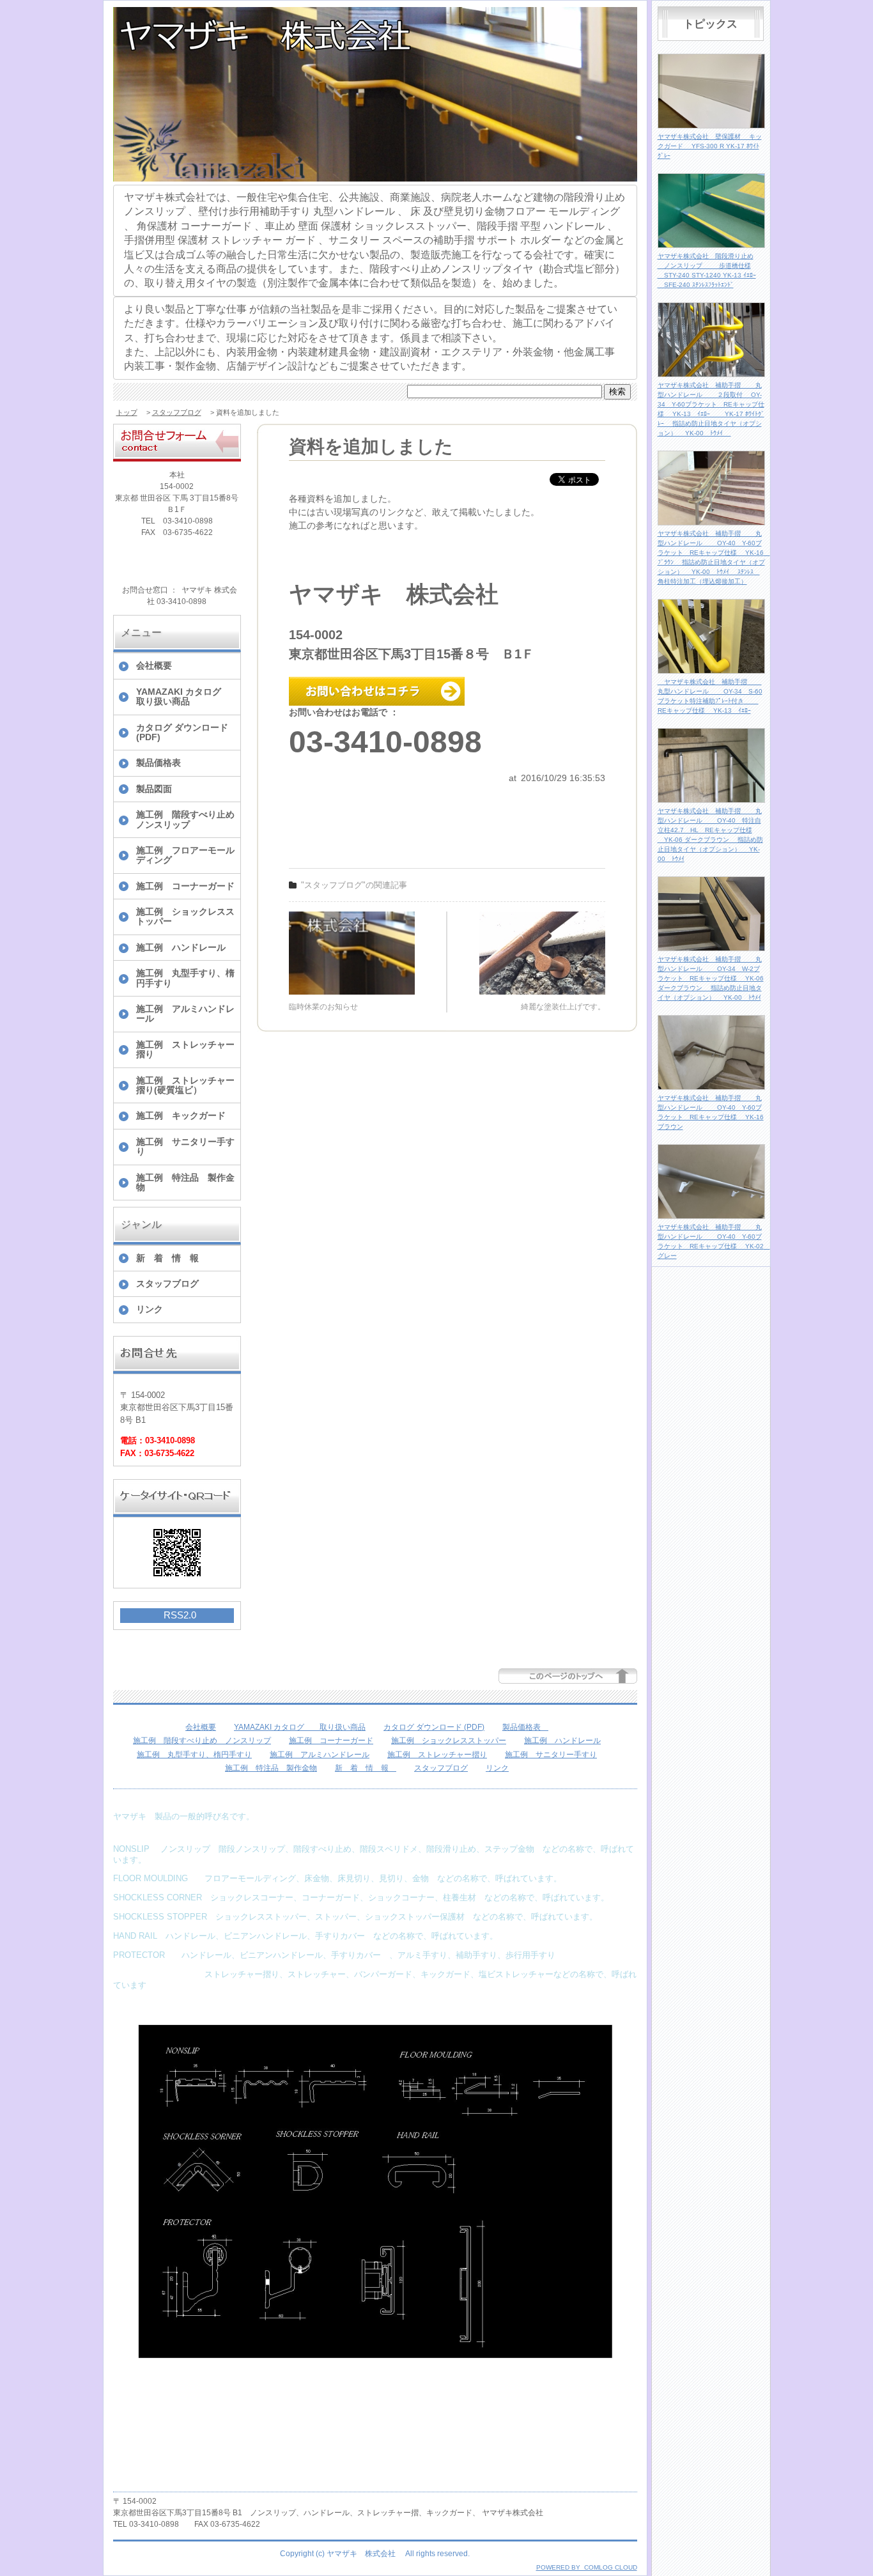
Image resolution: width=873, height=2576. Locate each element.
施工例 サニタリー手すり (185, 1146)
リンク (150, 1309)
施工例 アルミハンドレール (185, 1013)
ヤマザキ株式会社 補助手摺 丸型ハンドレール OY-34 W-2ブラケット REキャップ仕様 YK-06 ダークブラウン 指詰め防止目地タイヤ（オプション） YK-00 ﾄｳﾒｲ (711, 978)
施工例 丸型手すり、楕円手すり (185, 978)
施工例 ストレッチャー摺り (185, 1049)
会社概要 (154, 665)
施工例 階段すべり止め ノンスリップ (188, 819)
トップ (127, 412)
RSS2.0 (180, 1615)
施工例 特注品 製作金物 (185, 1182)
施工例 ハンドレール (181, 947)
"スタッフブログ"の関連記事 (354, 885)
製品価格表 (163, 763)
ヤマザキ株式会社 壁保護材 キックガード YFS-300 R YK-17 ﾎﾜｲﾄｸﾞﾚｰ (710, 146)
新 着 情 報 (172, 1258)
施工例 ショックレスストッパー (185, 916)
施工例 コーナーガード (185, 886)
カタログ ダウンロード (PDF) (182, 732)
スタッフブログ (177, 412)
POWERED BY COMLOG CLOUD (587, 2567)
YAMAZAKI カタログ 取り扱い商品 (188, 696)
